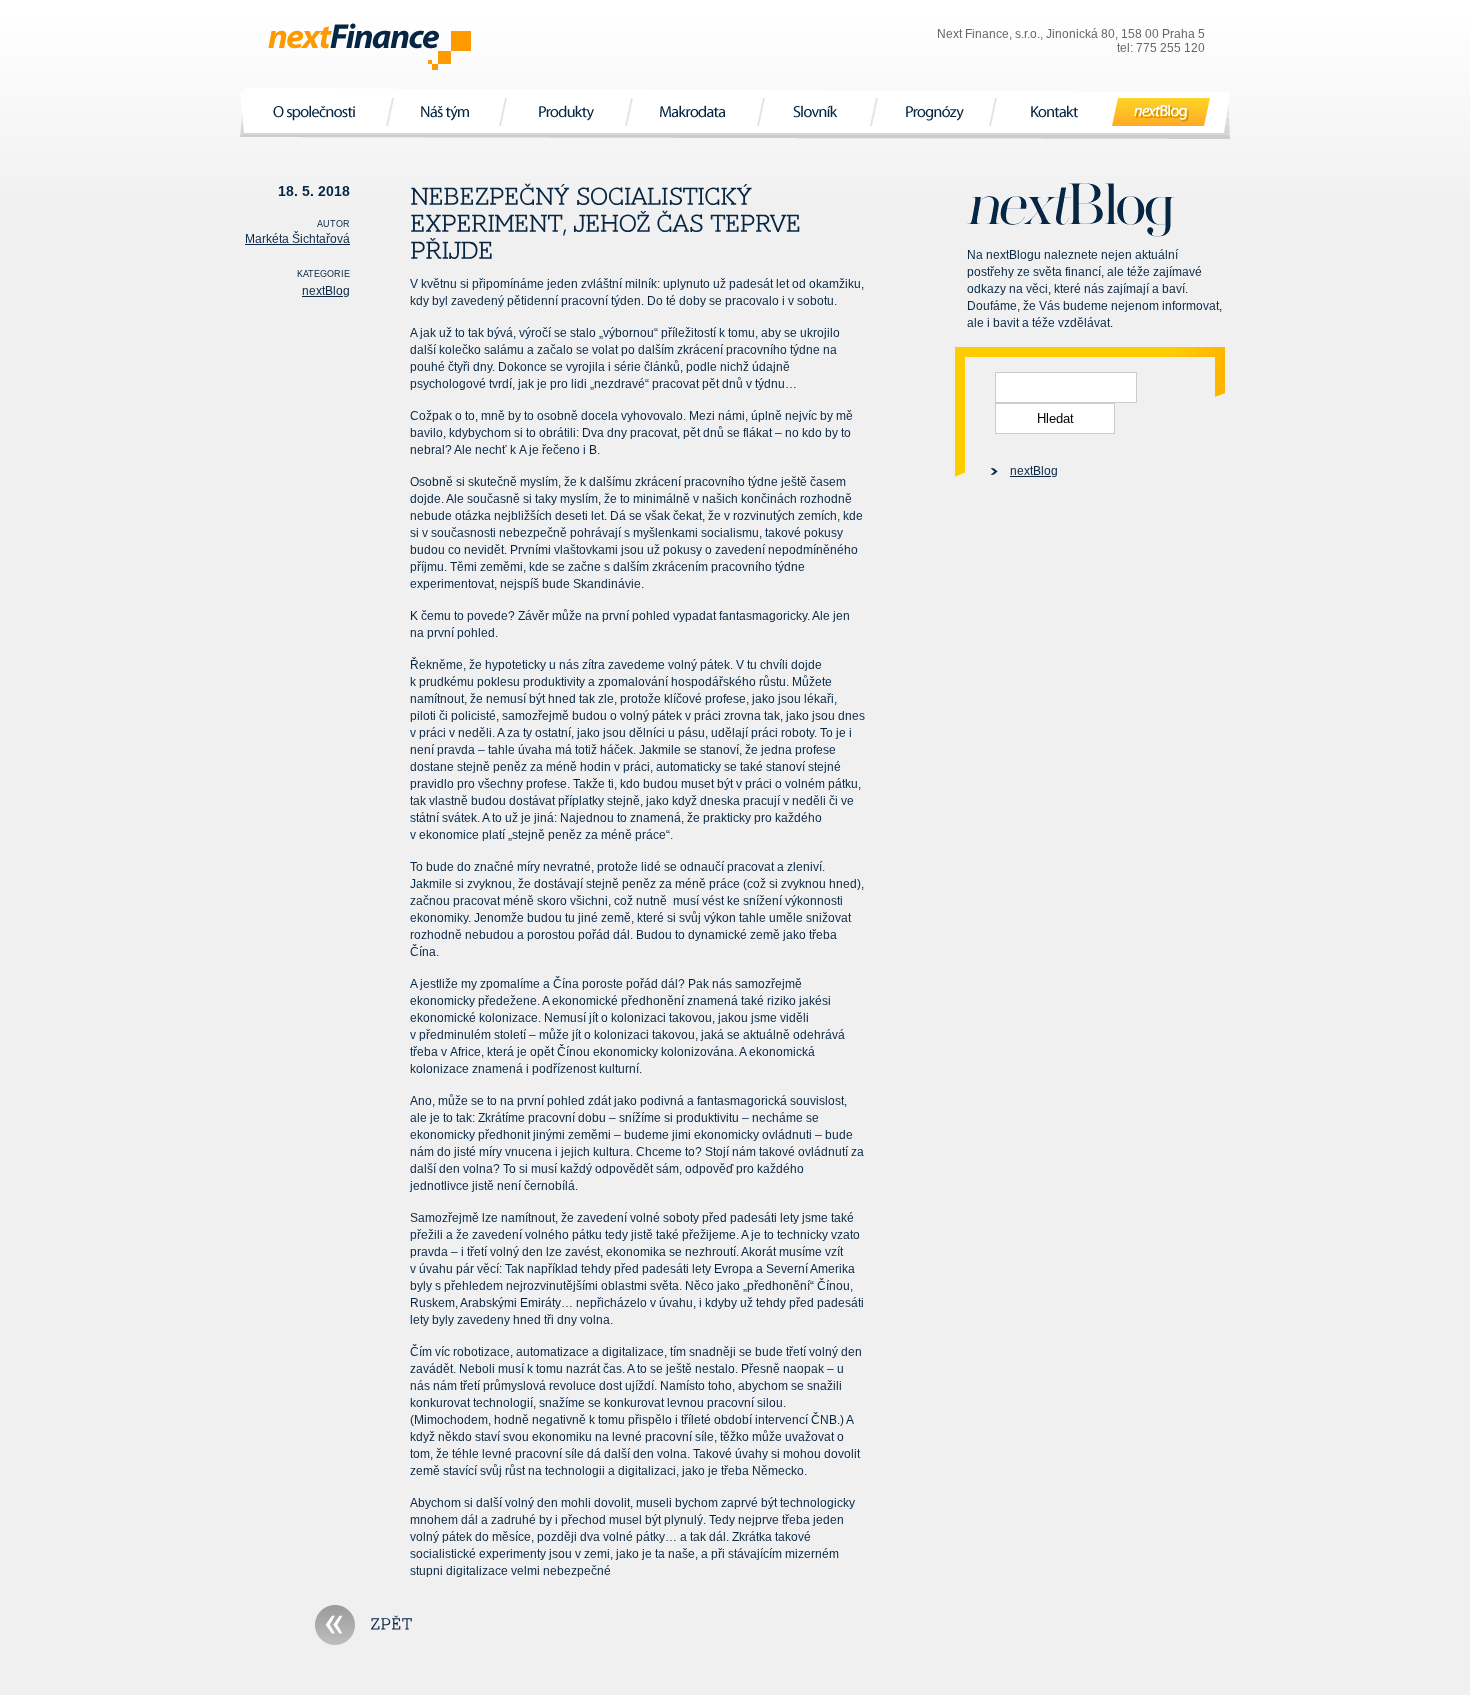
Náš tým (446, 111)
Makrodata (694, 111)
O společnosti (316, 111)
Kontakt (1054, 111)
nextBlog (1161, 111)
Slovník (817, 111)
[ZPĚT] (364, 1625)
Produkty (565, 111)
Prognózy (933, 111)
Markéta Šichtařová (297, 239)
